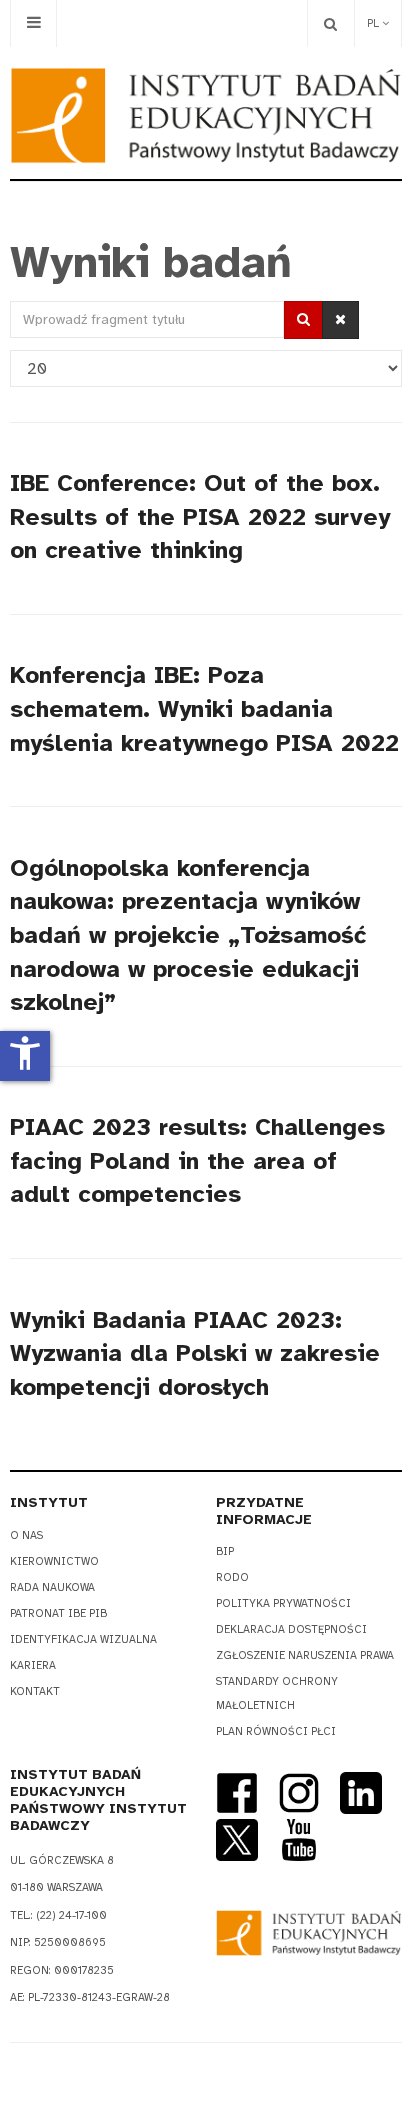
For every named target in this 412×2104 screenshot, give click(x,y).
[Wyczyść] (340, 320)
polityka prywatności (283, 1603)
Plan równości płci (276, 1731)
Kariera (33, 1665)
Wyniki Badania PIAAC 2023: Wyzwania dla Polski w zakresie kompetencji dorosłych (195, 1353)
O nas (26, 1535)
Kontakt (35, 1691)
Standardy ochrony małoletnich (277, 1693)
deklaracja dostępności (291, 1629)
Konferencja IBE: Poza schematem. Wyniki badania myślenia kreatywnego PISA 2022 (204, 708)
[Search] (330, 23)
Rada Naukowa (52, 1587)
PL (374, 23)
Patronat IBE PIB (58, 1613)
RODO (232, 1577)
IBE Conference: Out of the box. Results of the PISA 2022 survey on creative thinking (200, 516)
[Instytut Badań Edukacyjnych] (206, 115)
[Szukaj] (303, 320)
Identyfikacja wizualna (83, 1639)
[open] (33, 23)
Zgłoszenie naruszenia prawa (305, 1655)
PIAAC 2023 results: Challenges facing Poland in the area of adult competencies (197, 1160)
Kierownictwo (54, 1561)
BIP (225, 1551)
